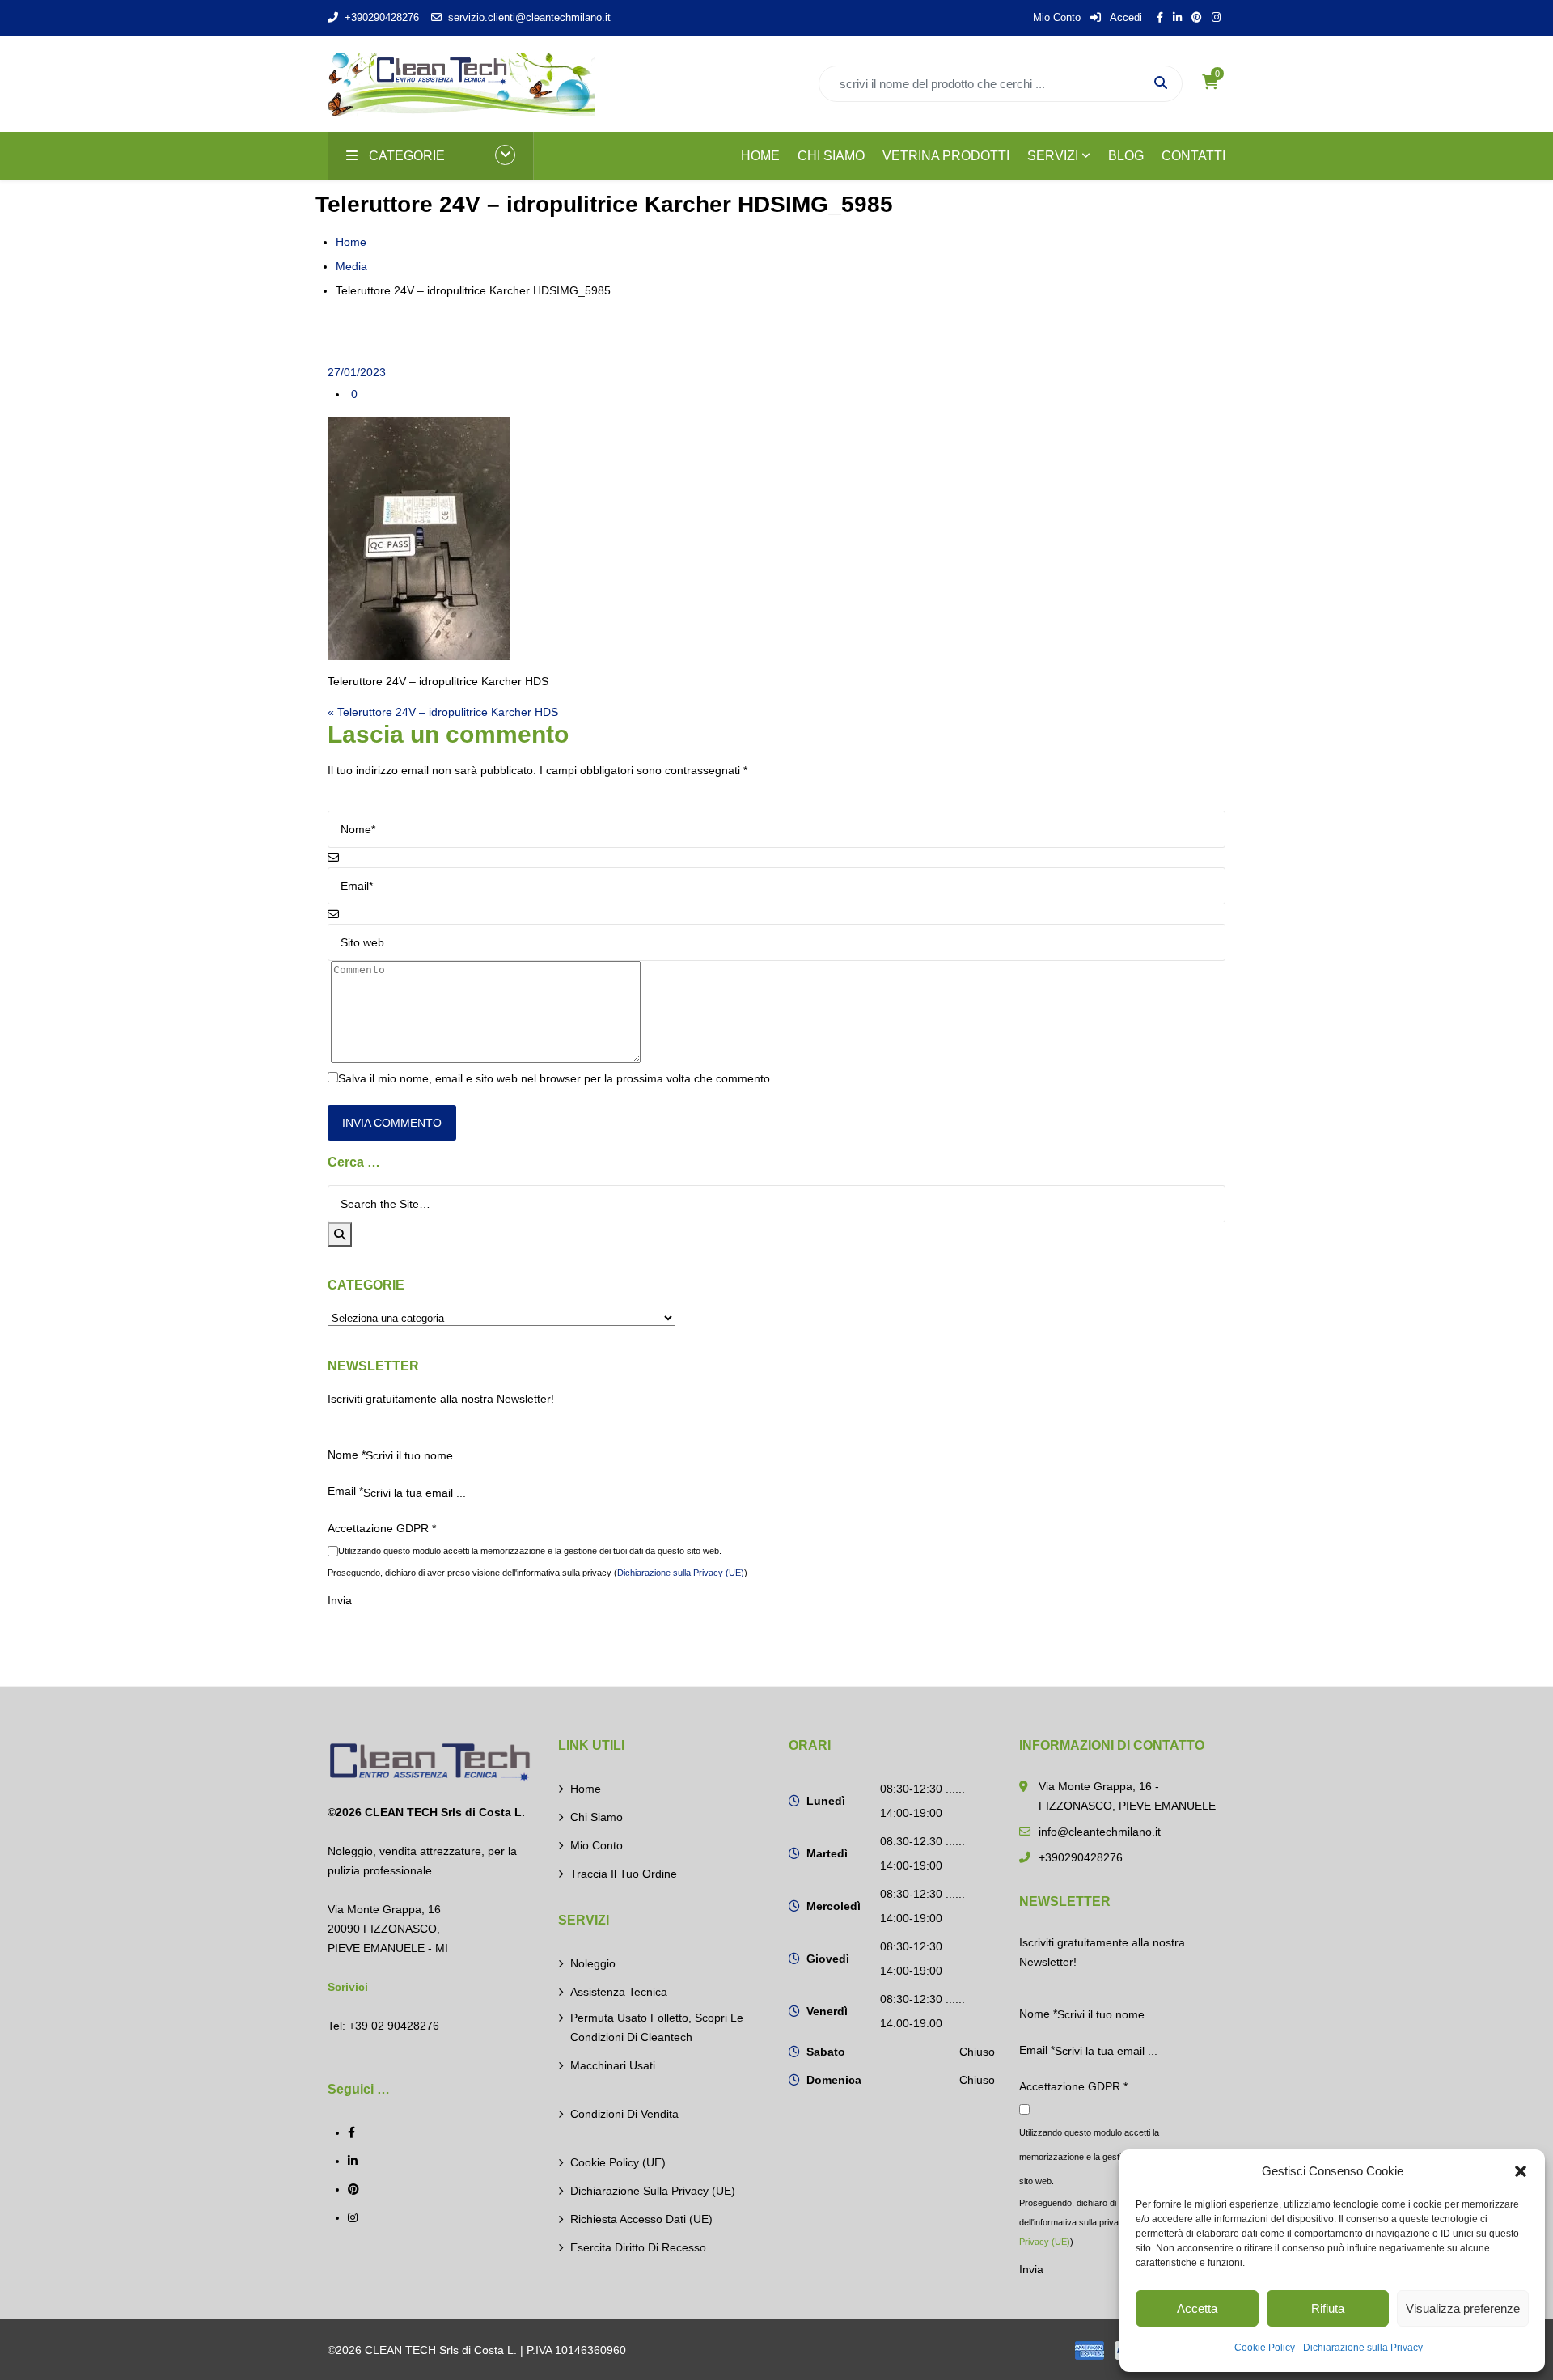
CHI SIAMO (831, 156)
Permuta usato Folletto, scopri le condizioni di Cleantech (657, 2027)
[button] (1521, 2171)
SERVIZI (1053, 156)
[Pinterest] (353, 2189)
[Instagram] (353, 2217)
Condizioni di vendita (624, 2114)
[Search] (340, 1234)
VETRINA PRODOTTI (946, 156)
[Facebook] (351, 2132)
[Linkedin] (353, 2161)
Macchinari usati (613, 2065)
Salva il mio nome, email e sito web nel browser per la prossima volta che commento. (556, 1078)
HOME (760, 156)
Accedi (1125, 17)
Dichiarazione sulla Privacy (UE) (681, 1573)
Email (345, 1491)
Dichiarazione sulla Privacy (1363, 2348)
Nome (347, 1455)
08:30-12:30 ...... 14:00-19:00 (922, 1801)
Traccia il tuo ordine (624, 1874)
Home (351, 242)
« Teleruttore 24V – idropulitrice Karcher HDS (443, 712)
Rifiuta (1328, 2308)
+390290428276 (382, 17)
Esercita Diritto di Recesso (638, 2247)
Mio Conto (1057, 17)
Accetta (1197, 2308)
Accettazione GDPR (382, 1528)
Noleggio (593, 1963)
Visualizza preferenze (1463, 2308)
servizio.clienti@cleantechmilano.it (529, 17)
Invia (340, 1600)
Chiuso (977, 2052)
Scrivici (348, 1987)
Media (351, 266)
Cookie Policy (1265, 2348)
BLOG (1126, 156)
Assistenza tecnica (619, 1992)
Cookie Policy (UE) (618, 2162)
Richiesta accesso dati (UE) (641, 2219)
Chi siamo (597, 1817)
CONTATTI (1193, 156)
